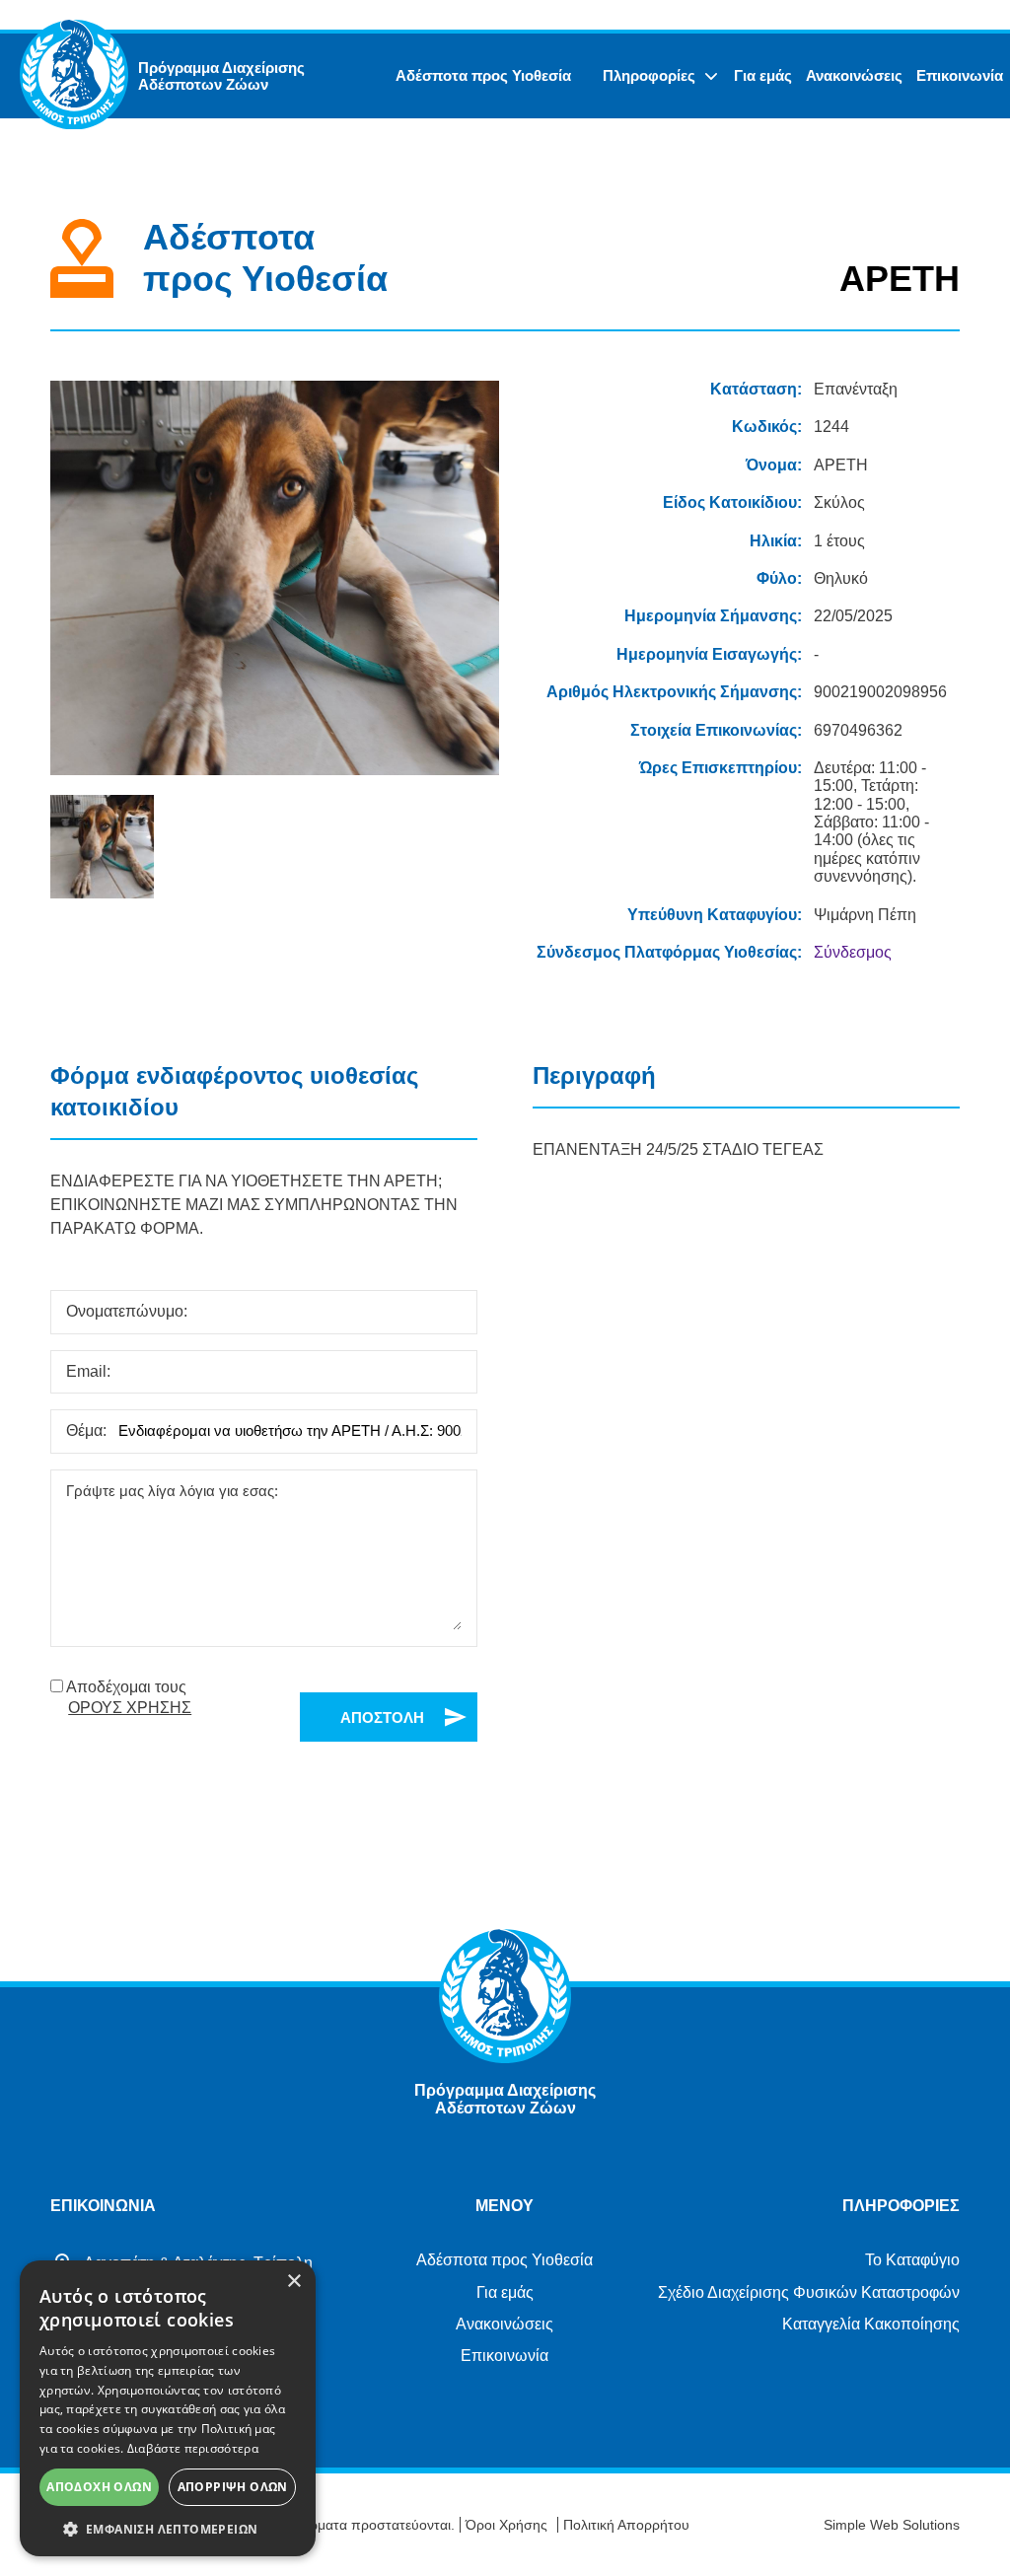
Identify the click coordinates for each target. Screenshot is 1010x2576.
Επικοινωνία (960, 75)
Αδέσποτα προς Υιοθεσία (483, 75)
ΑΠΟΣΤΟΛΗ (382, 1717)
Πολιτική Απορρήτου (626, 2525)
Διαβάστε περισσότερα (193, 2448)
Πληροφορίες (649, 75)
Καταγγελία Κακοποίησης (871, 2324)
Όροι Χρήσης (506, 2525)
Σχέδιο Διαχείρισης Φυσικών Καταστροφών (809, 2292)
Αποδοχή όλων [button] (99, 2487)
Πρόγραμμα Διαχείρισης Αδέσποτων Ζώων (221, 76)
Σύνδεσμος (853, 952)
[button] (168, 2528)
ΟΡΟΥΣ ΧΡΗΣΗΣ (130, 1708)
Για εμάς (763, 75)
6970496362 (858, 730)
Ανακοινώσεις (854, 75)
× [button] (293, 2282)
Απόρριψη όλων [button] (233, 2487)
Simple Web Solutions (892, 2525)
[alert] (168, 2408)
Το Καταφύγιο (912, 2260)
